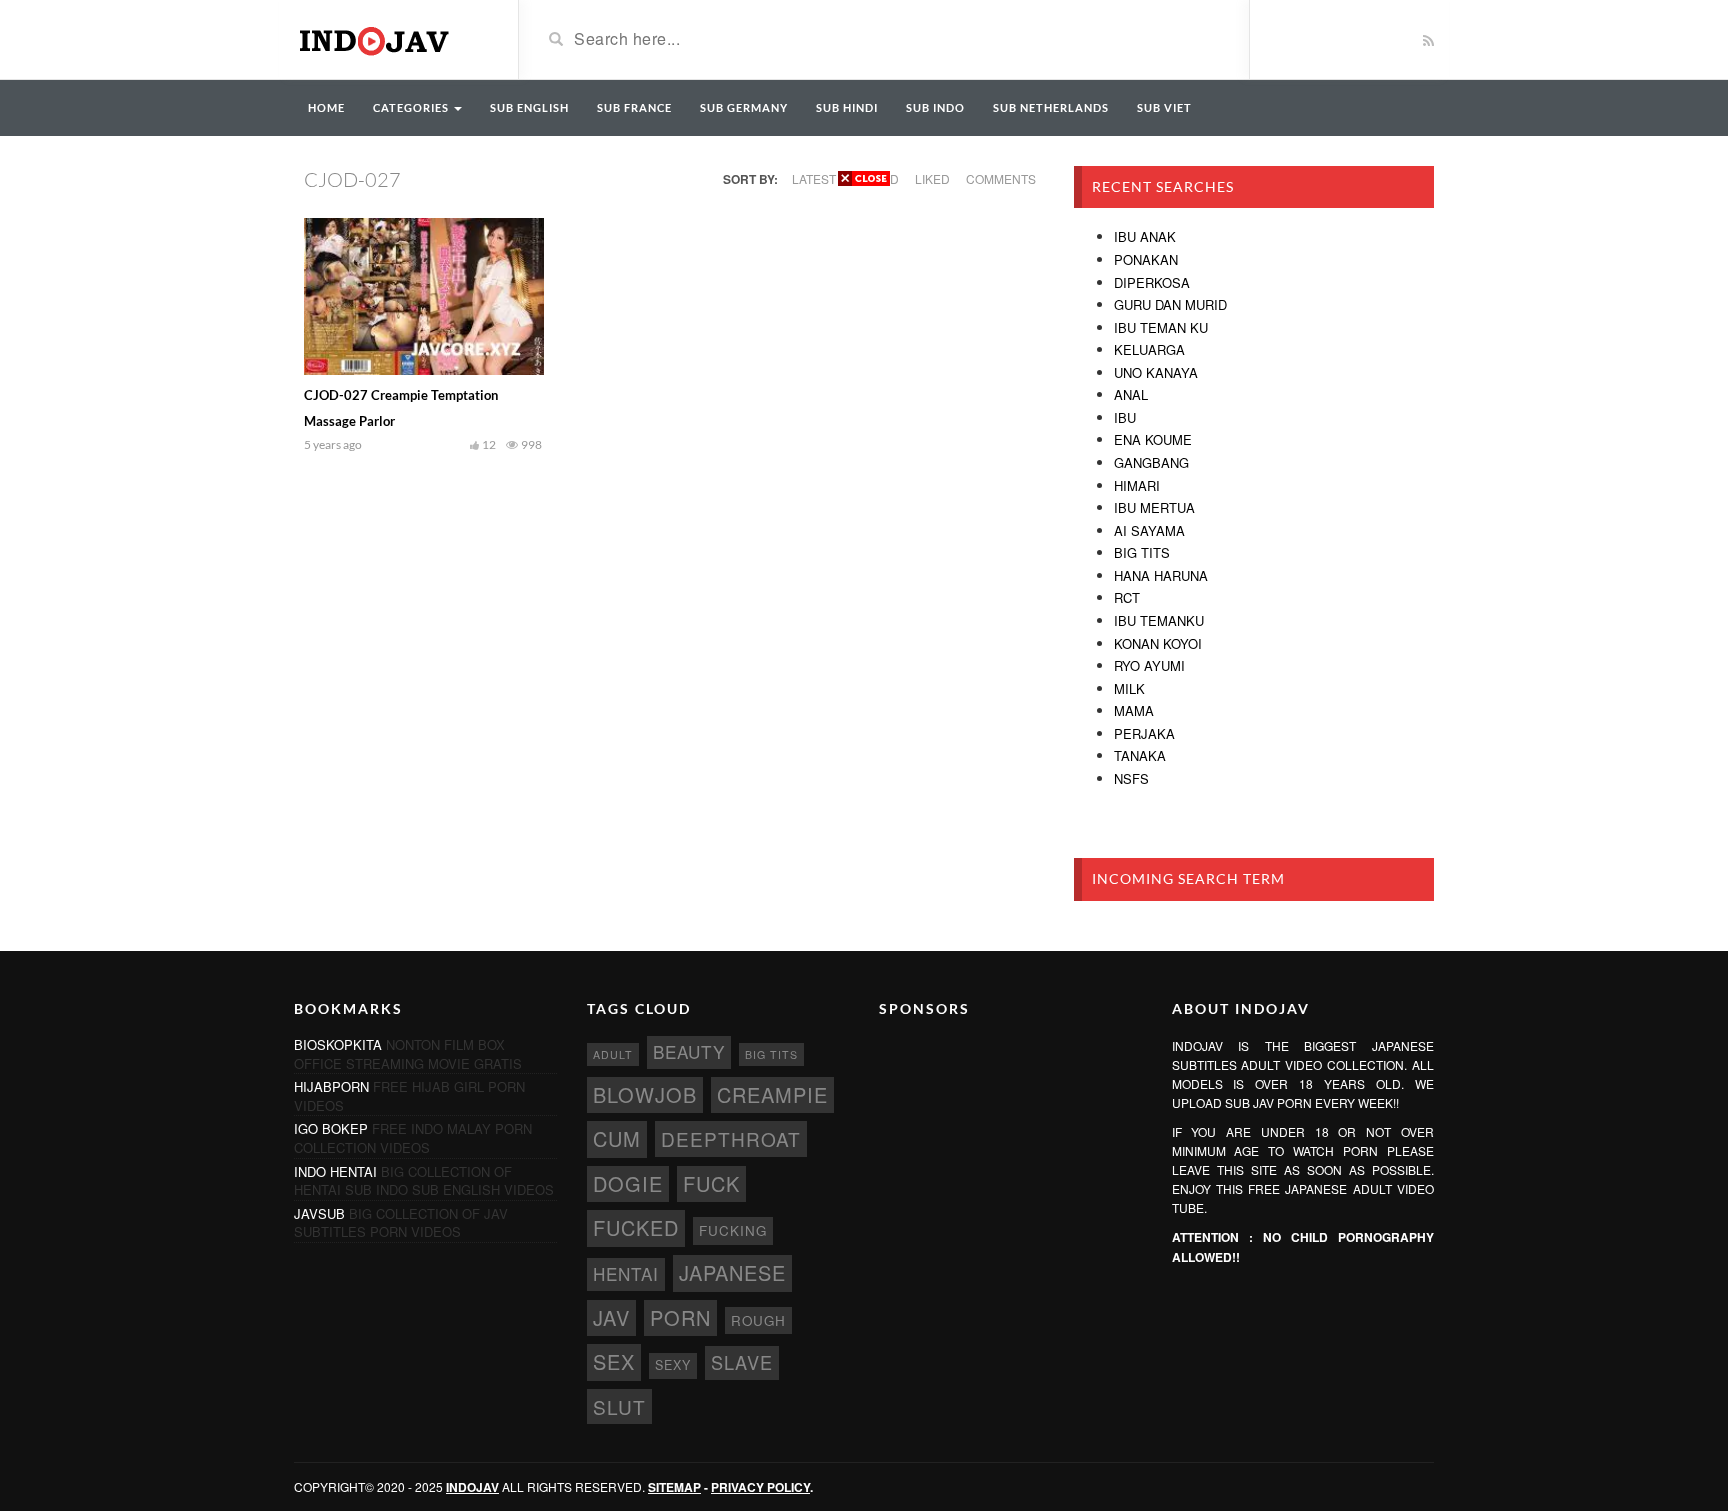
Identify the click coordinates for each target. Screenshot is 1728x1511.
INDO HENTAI (335, 1171)
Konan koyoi (1158, 643)
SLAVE (742, 1362)
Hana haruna (1161, 575)
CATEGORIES (412, 107)
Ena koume (1153, 439)
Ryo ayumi (1149, 665)
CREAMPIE (772, 1094)
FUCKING (733, 1230)
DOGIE (628, 1183)
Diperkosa (1152, 282)
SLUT (619, 1406)
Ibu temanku (1159, 620)
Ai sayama (1149, 530)
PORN (680, 1317)
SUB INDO (935, 107)
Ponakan (1146, 259)
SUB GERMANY (744, 107)
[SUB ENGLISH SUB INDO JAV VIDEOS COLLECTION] (391, 38)
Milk (1129, 688)
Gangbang (1151, 462)
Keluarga (1149, 349)
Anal (1131, 394)
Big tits (1142, 552)
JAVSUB (319, 1213)
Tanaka (1140, 755)
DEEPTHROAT (731, 1138)
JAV (611, 1317)
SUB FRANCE (634, 107)
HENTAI (626, 1273)
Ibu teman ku (1161, 327)
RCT (1127, 597)
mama (1134, 710)
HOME (326, 107)
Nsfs (1131, 778)
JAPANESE (732, 1272)
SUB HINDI (847, 107)
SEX (614, 1361)
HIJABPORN (331, 1086)
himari (1137, 485)
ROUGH (758, 1320)
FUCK (711, 1183)
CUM (617, 1138)
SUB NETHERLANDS (1051, 107)
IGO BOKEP (331, 1128)
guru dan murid (1170, 304)
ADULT (613, 1054)
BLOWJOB (645, 1094)
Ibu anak (1145, 236)
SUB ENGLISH (529, 107)
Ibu (1125, 417)
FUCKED (636, 1227)
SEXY (673, 1365)
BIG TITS (771, 1054)
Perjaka (1144, 733)
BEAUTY (689, 1051)
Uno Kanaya (1156, 372)
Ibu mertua (1154, 507)
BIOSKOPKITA (338, 1044)
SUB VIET (1164, 107)
